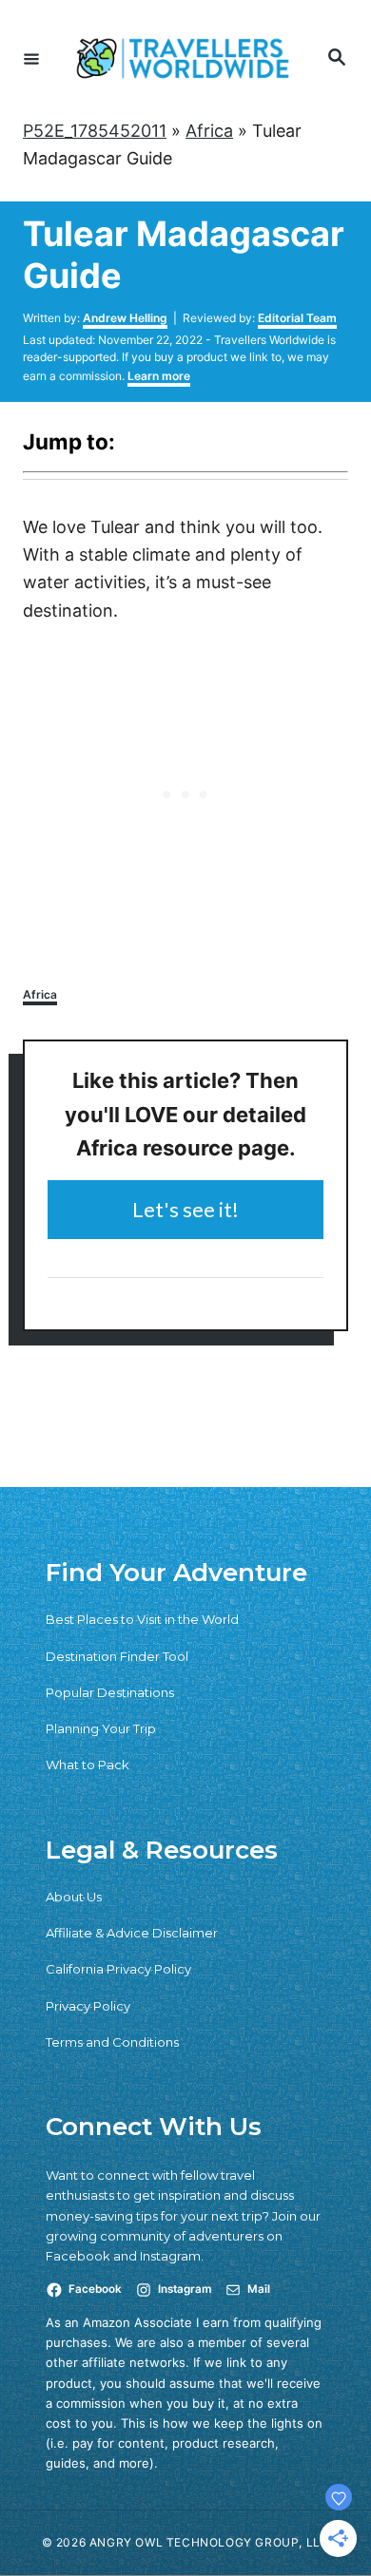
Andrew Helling (125, 318)
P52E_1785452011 (95, 131)
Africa (209, 131)
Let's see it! (185, 1209)
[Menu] (31, 58)
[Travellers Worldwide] (183, 58)
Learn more (159, 376)
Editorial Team (297, 318)
